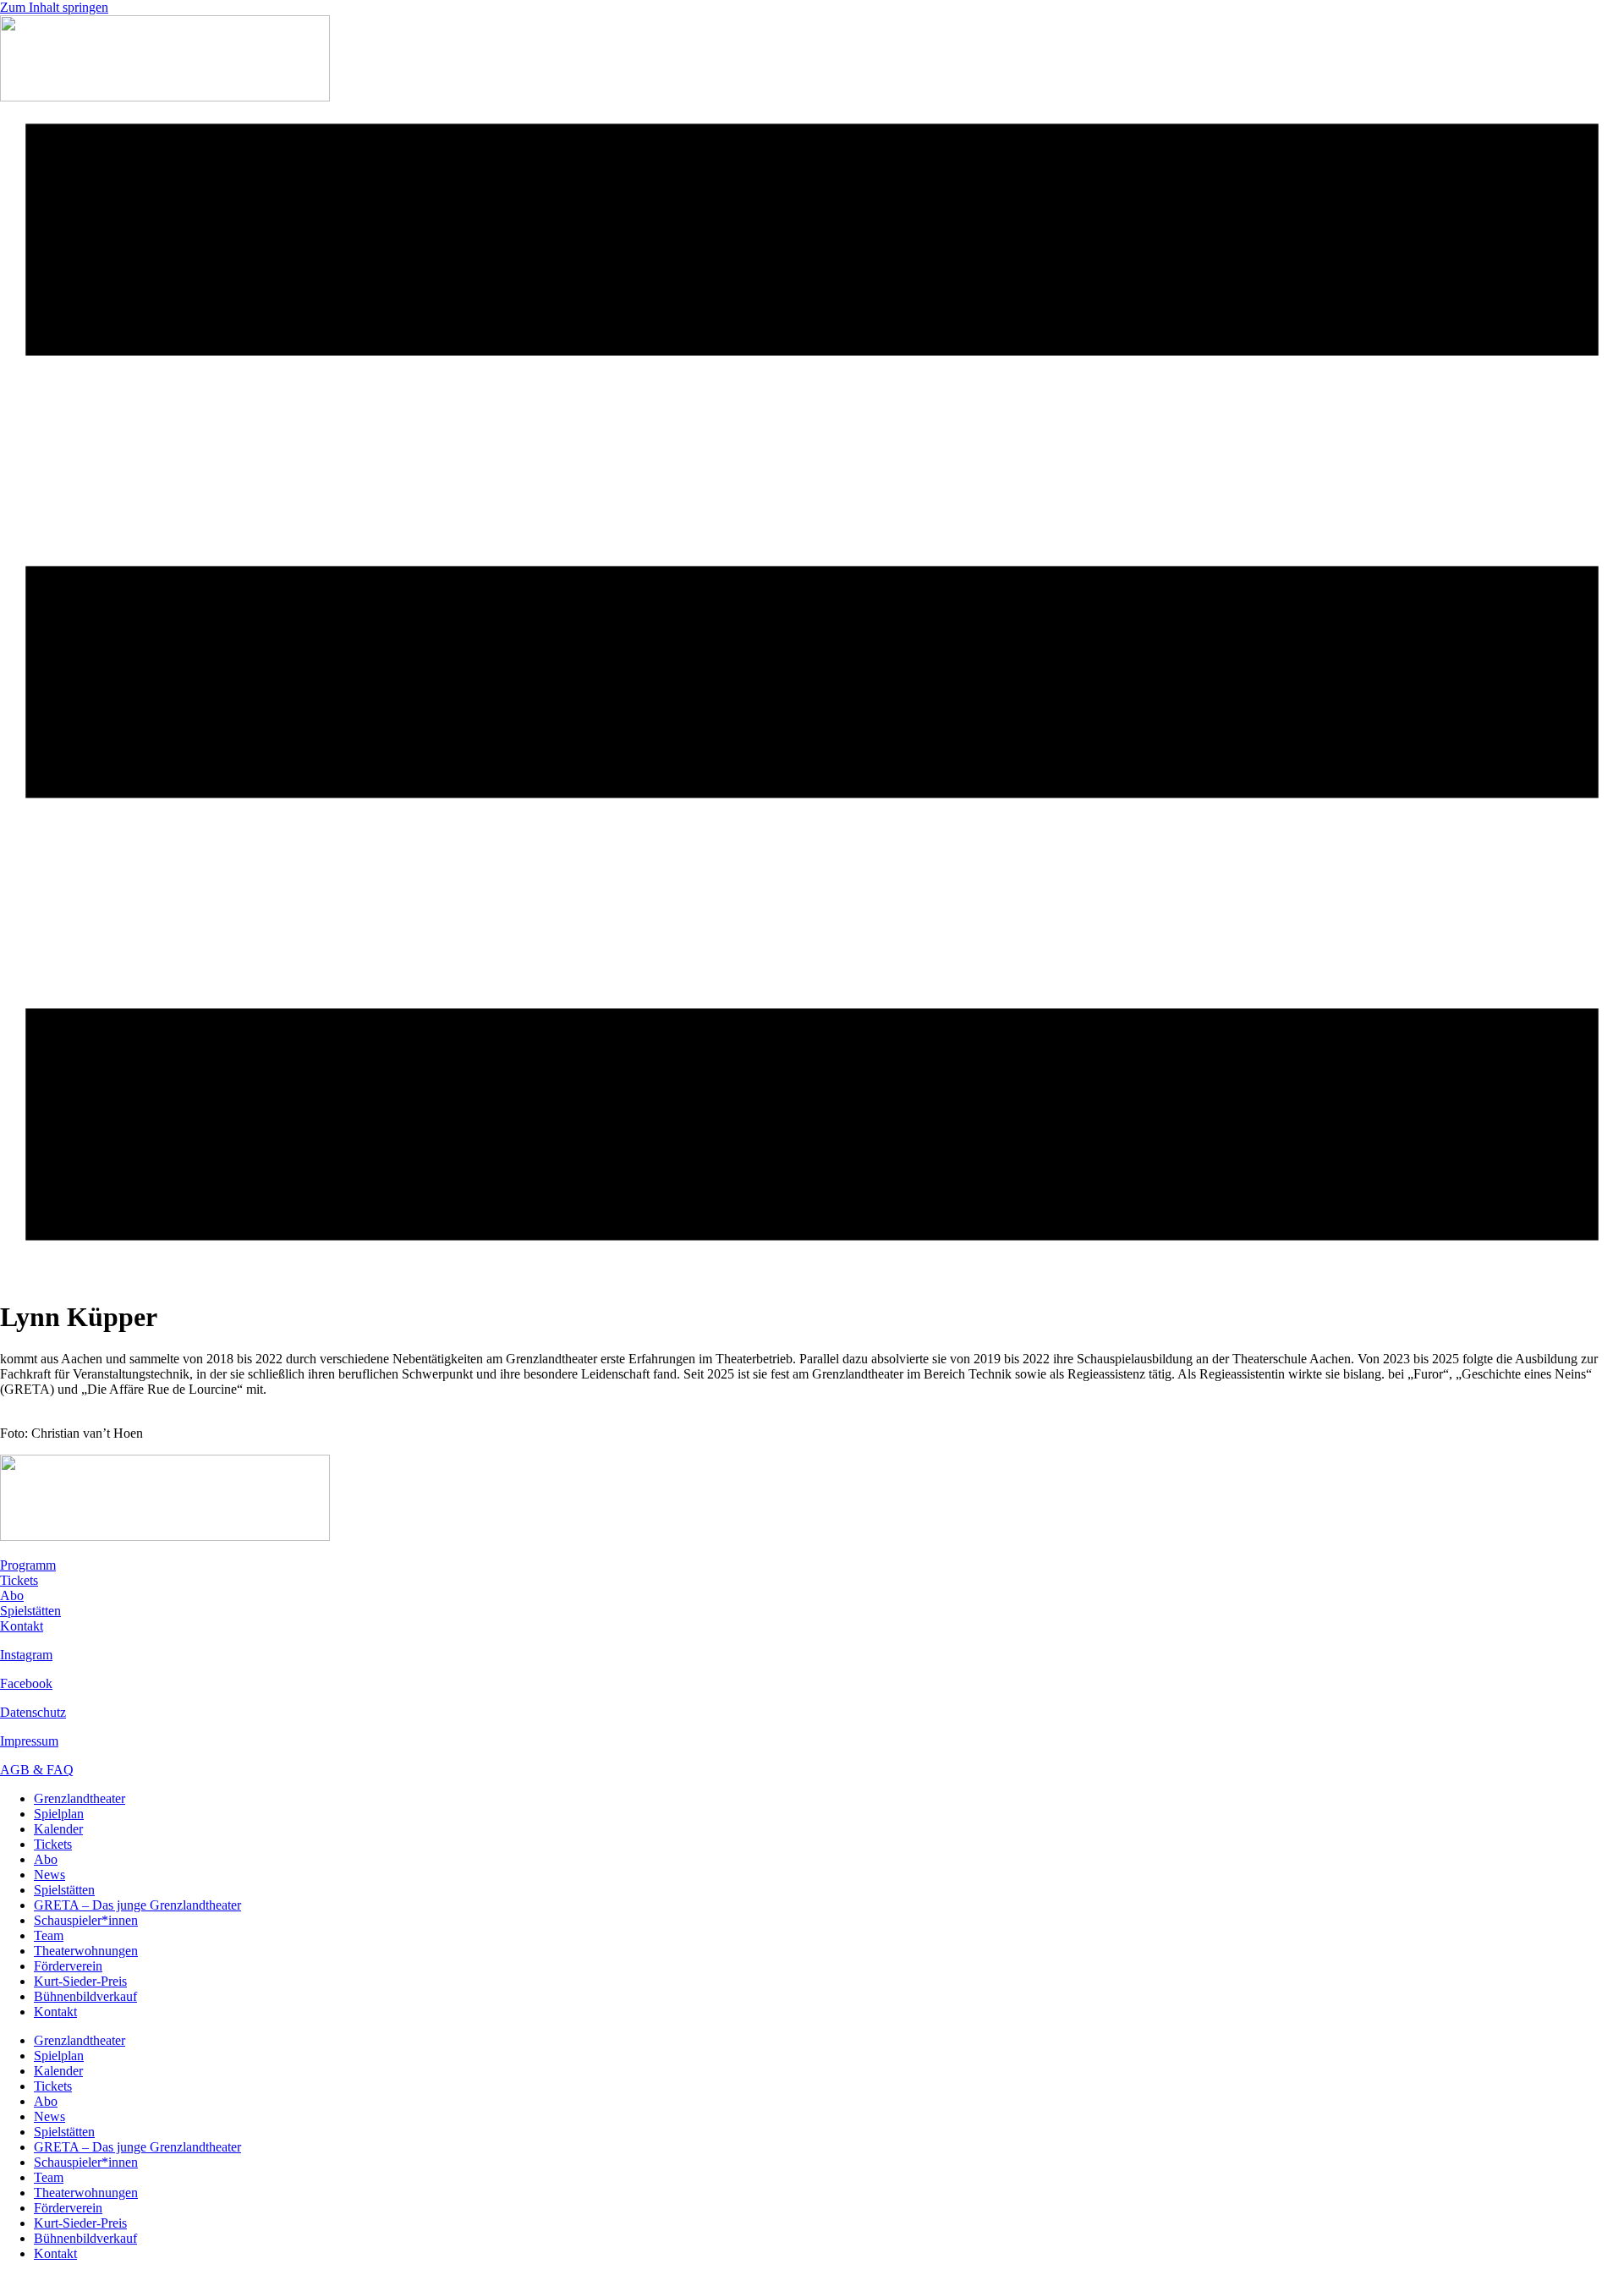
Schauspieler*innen (86, 1920)
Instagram (26, 1655)
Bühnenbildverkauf (85, 1996)
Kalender (58, 1829)
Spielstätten (30, 1611)
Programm (28, 1565)
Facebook (26, 1683)
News (49, 1875)
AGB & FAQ (37, 1770)
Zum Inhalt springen (54, 7)
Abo (12, 1595)
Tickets (19, 1580)
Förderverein (68, 1966)
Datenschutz (33, 1712)
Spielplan (59, 1814)
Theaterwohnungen (86, 1951)
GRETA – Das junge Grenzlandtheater (137, 1905)
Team (49, 1935)
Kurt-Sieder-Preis (80, 1981)
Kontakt (22, 1626)
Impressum (29, 1741)
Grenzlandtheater (80, 1798)
